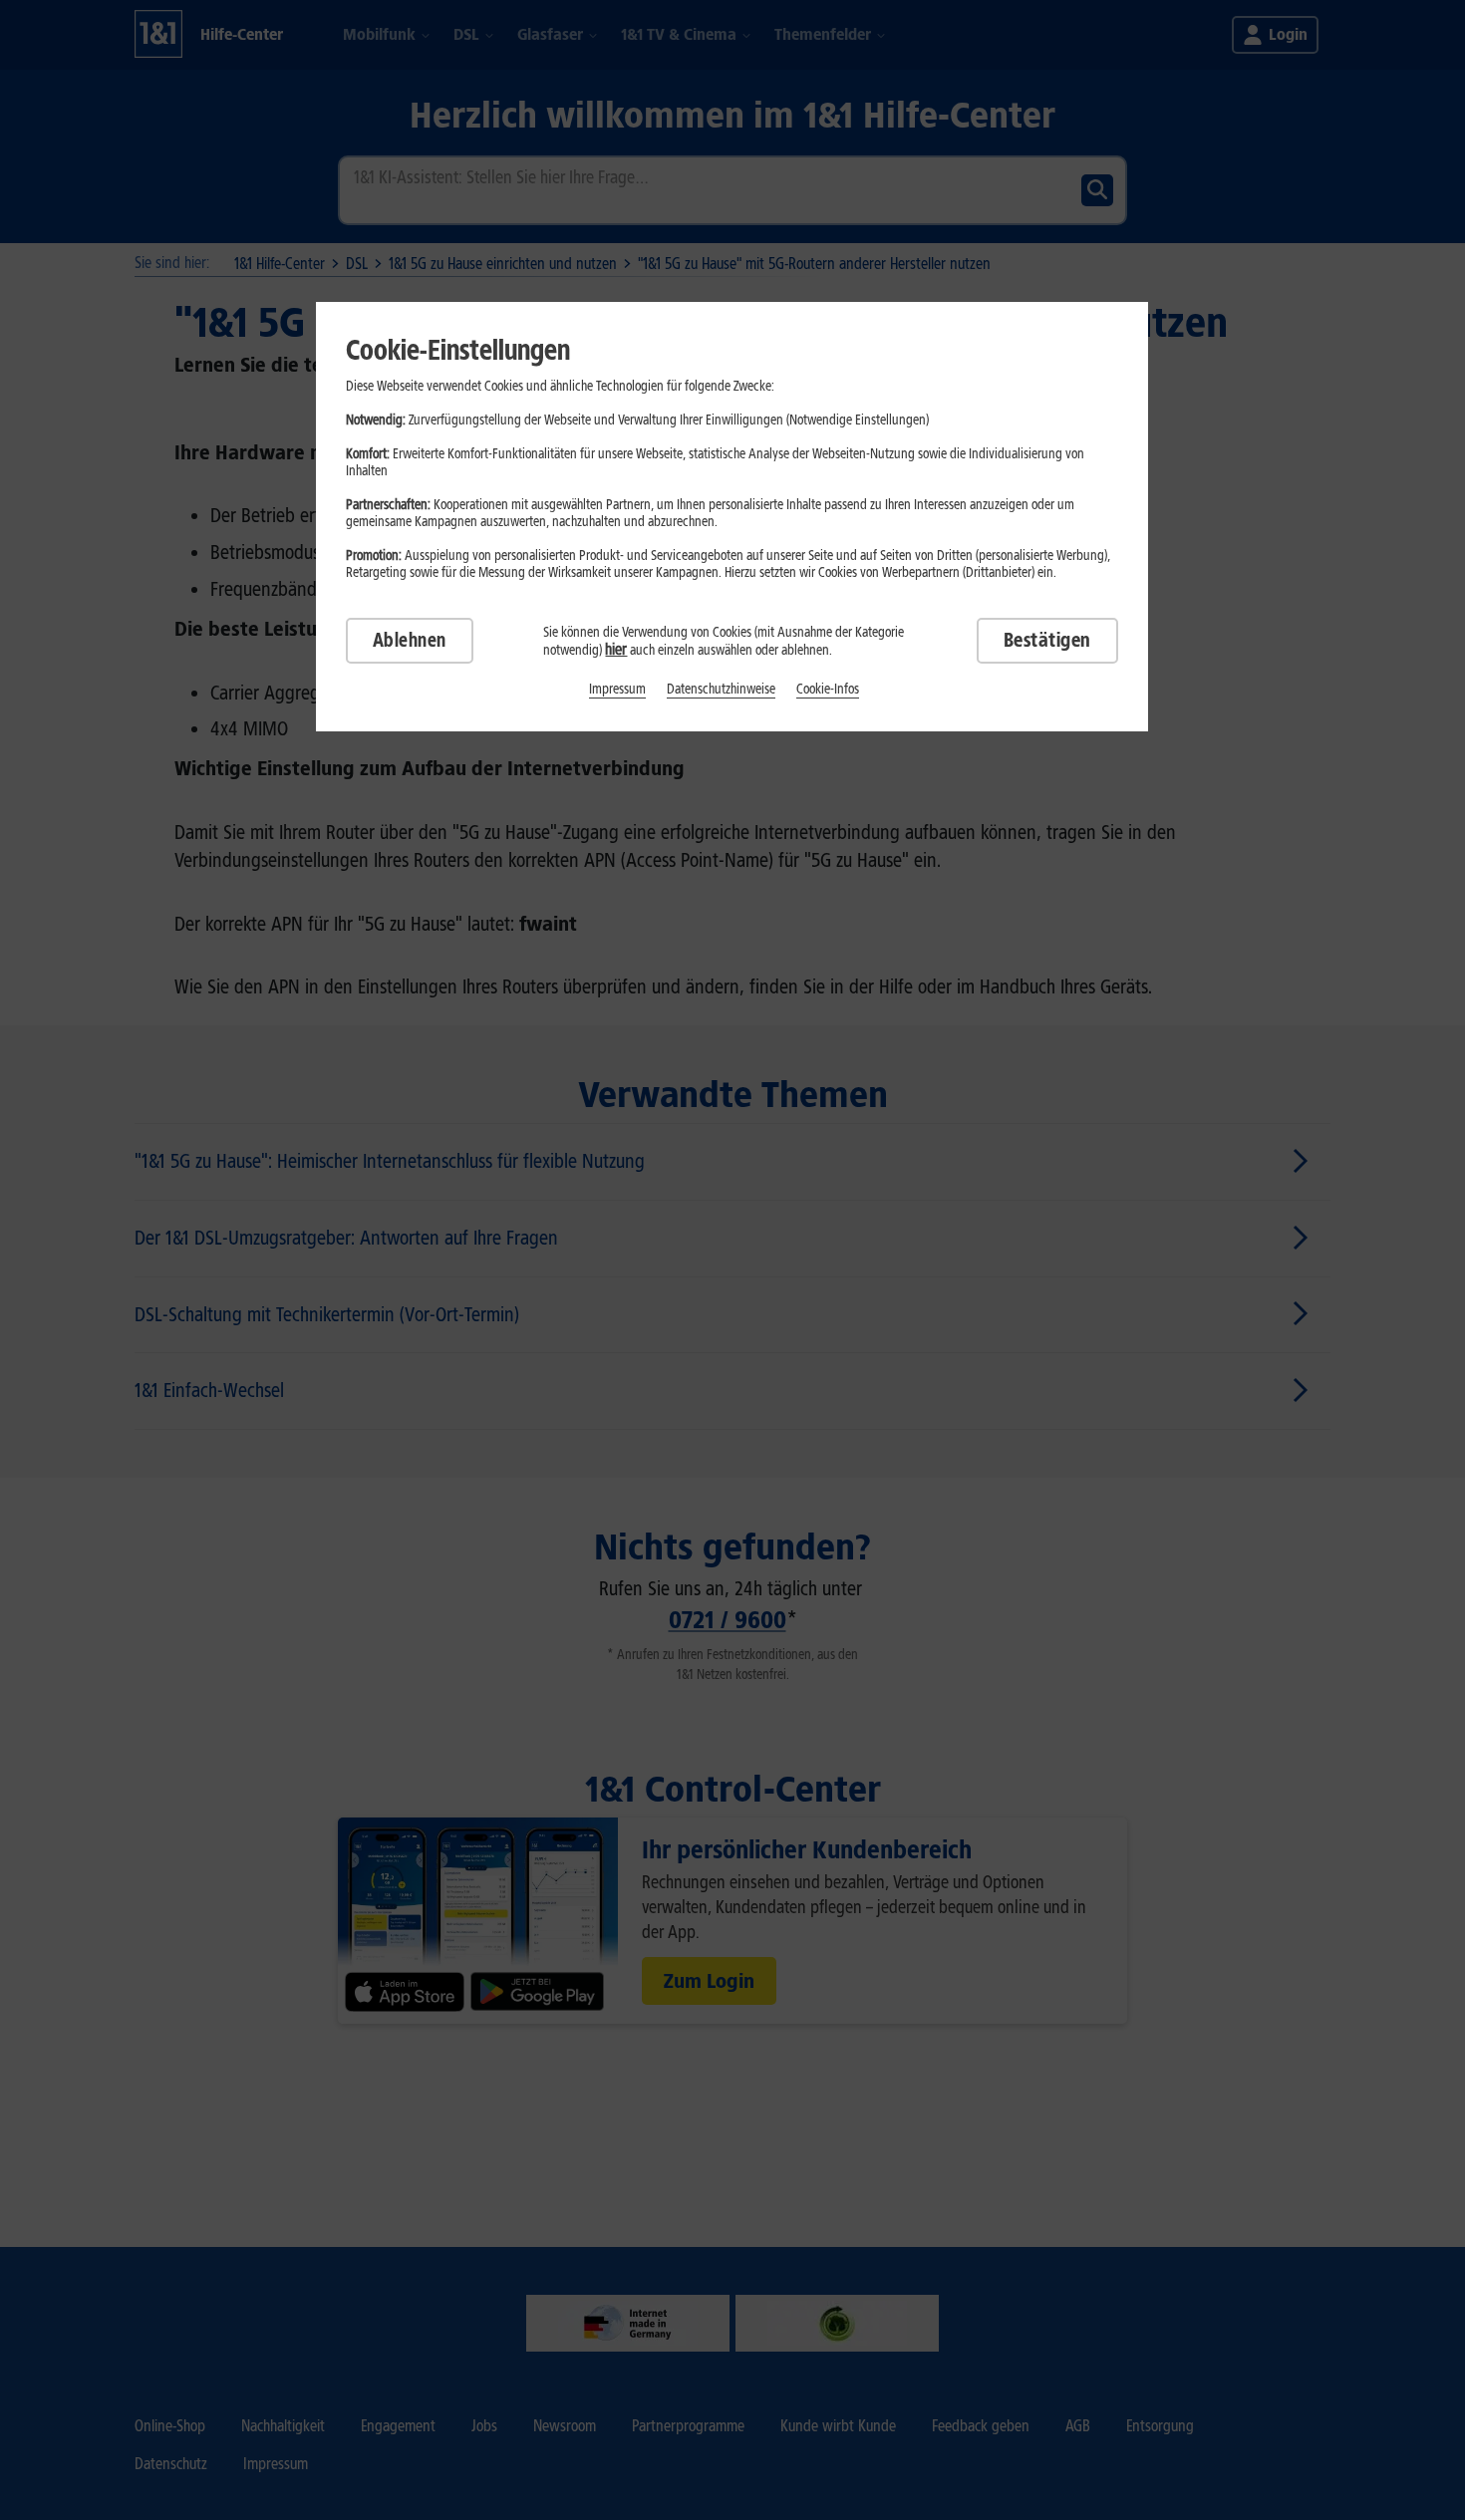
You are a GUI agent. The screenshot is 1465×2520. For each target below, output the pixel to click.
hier (616, 649)
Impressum (617, 689)
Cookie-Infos (828, 689)
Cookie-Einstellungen (458, 350)
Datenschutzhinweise (721, 689)
